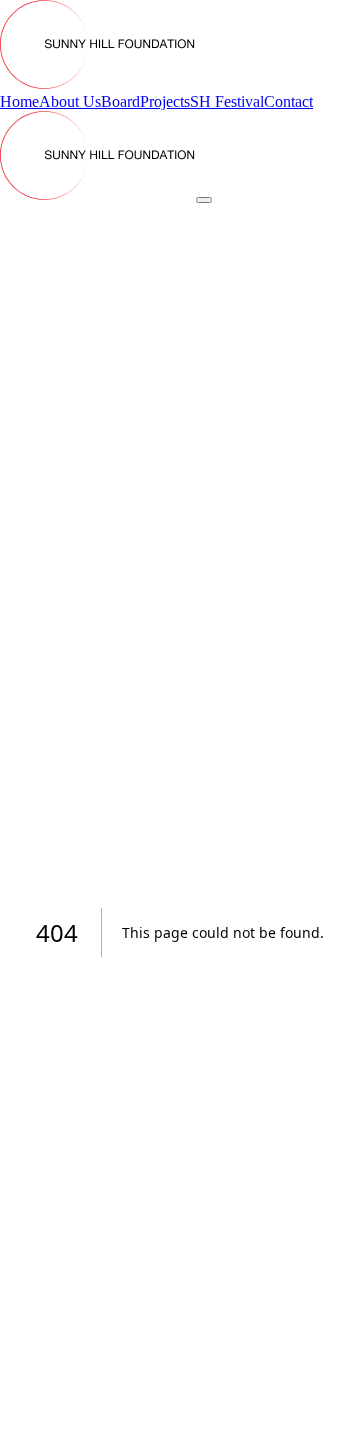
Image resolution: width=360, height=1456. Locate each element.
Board (120, 101)
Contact (288, 101)
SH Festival (227, 101)
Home (19, 101)
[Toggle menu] (204, 200)
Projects (165, 101)
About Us (70, 101)
